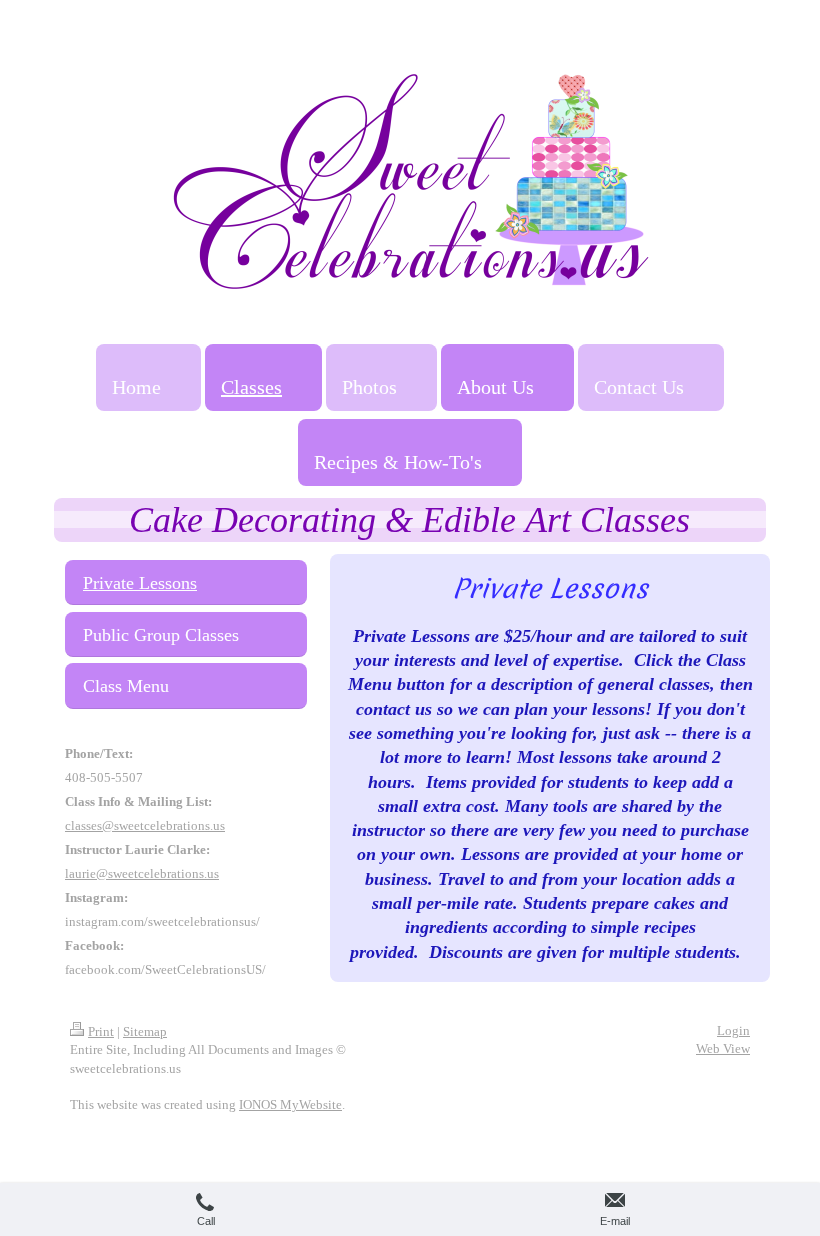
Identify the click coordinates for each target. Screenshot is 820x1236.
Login (733, 1030)
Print (101, 1031)
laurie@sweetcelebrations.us (142, 873)
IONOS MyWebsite (290, 1104)
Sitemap (145, 1031)
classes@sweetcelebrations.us (145, 825)
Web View (723, 1048)
